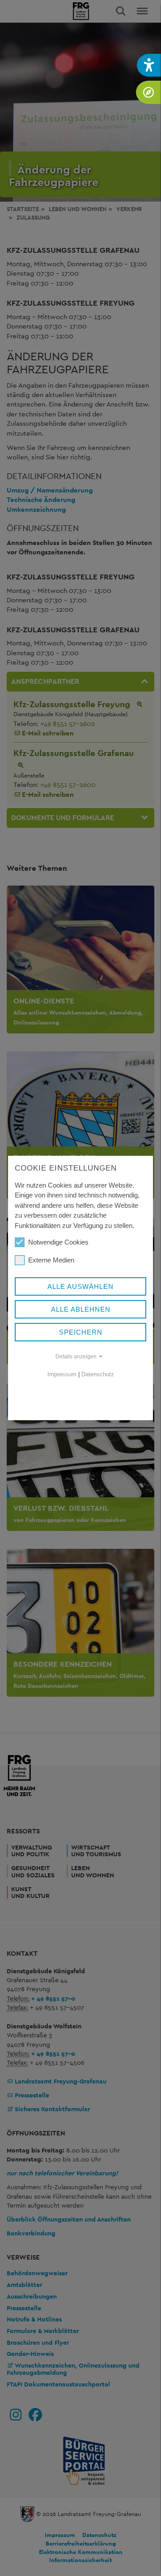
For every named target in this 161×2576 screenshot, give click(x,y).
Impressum (62, 1374)
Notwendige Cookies (58, 1242)
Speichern (81, 1332)
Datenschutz (98, 1374)
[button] (149, 65)
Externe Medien (51, 1260)
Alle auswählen (80, 1286)
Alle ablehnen (81, 1309)
